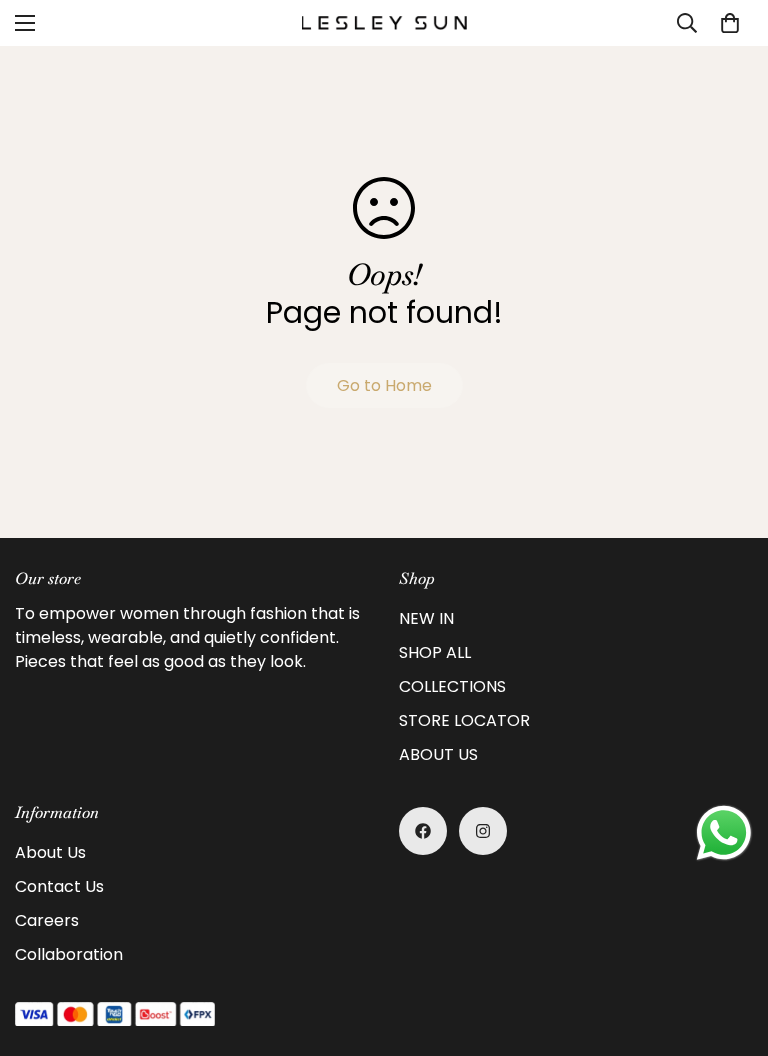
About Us (50, 852)
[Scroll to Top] (729, 947)
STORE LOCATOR (464, 720)
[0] (730, 23)
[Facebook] (423, 831)
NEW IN (426, 618)
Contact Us (59, 886)
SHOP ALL (435, 652)
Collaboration (69, 954)
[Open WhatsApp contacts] (724, 833)
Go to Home (384, 385)
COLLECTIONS (452, 686)
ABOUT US (438, 754)
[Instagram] (483, 831)
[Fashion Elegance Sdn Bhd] (384, 22)
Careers (47, 920)
